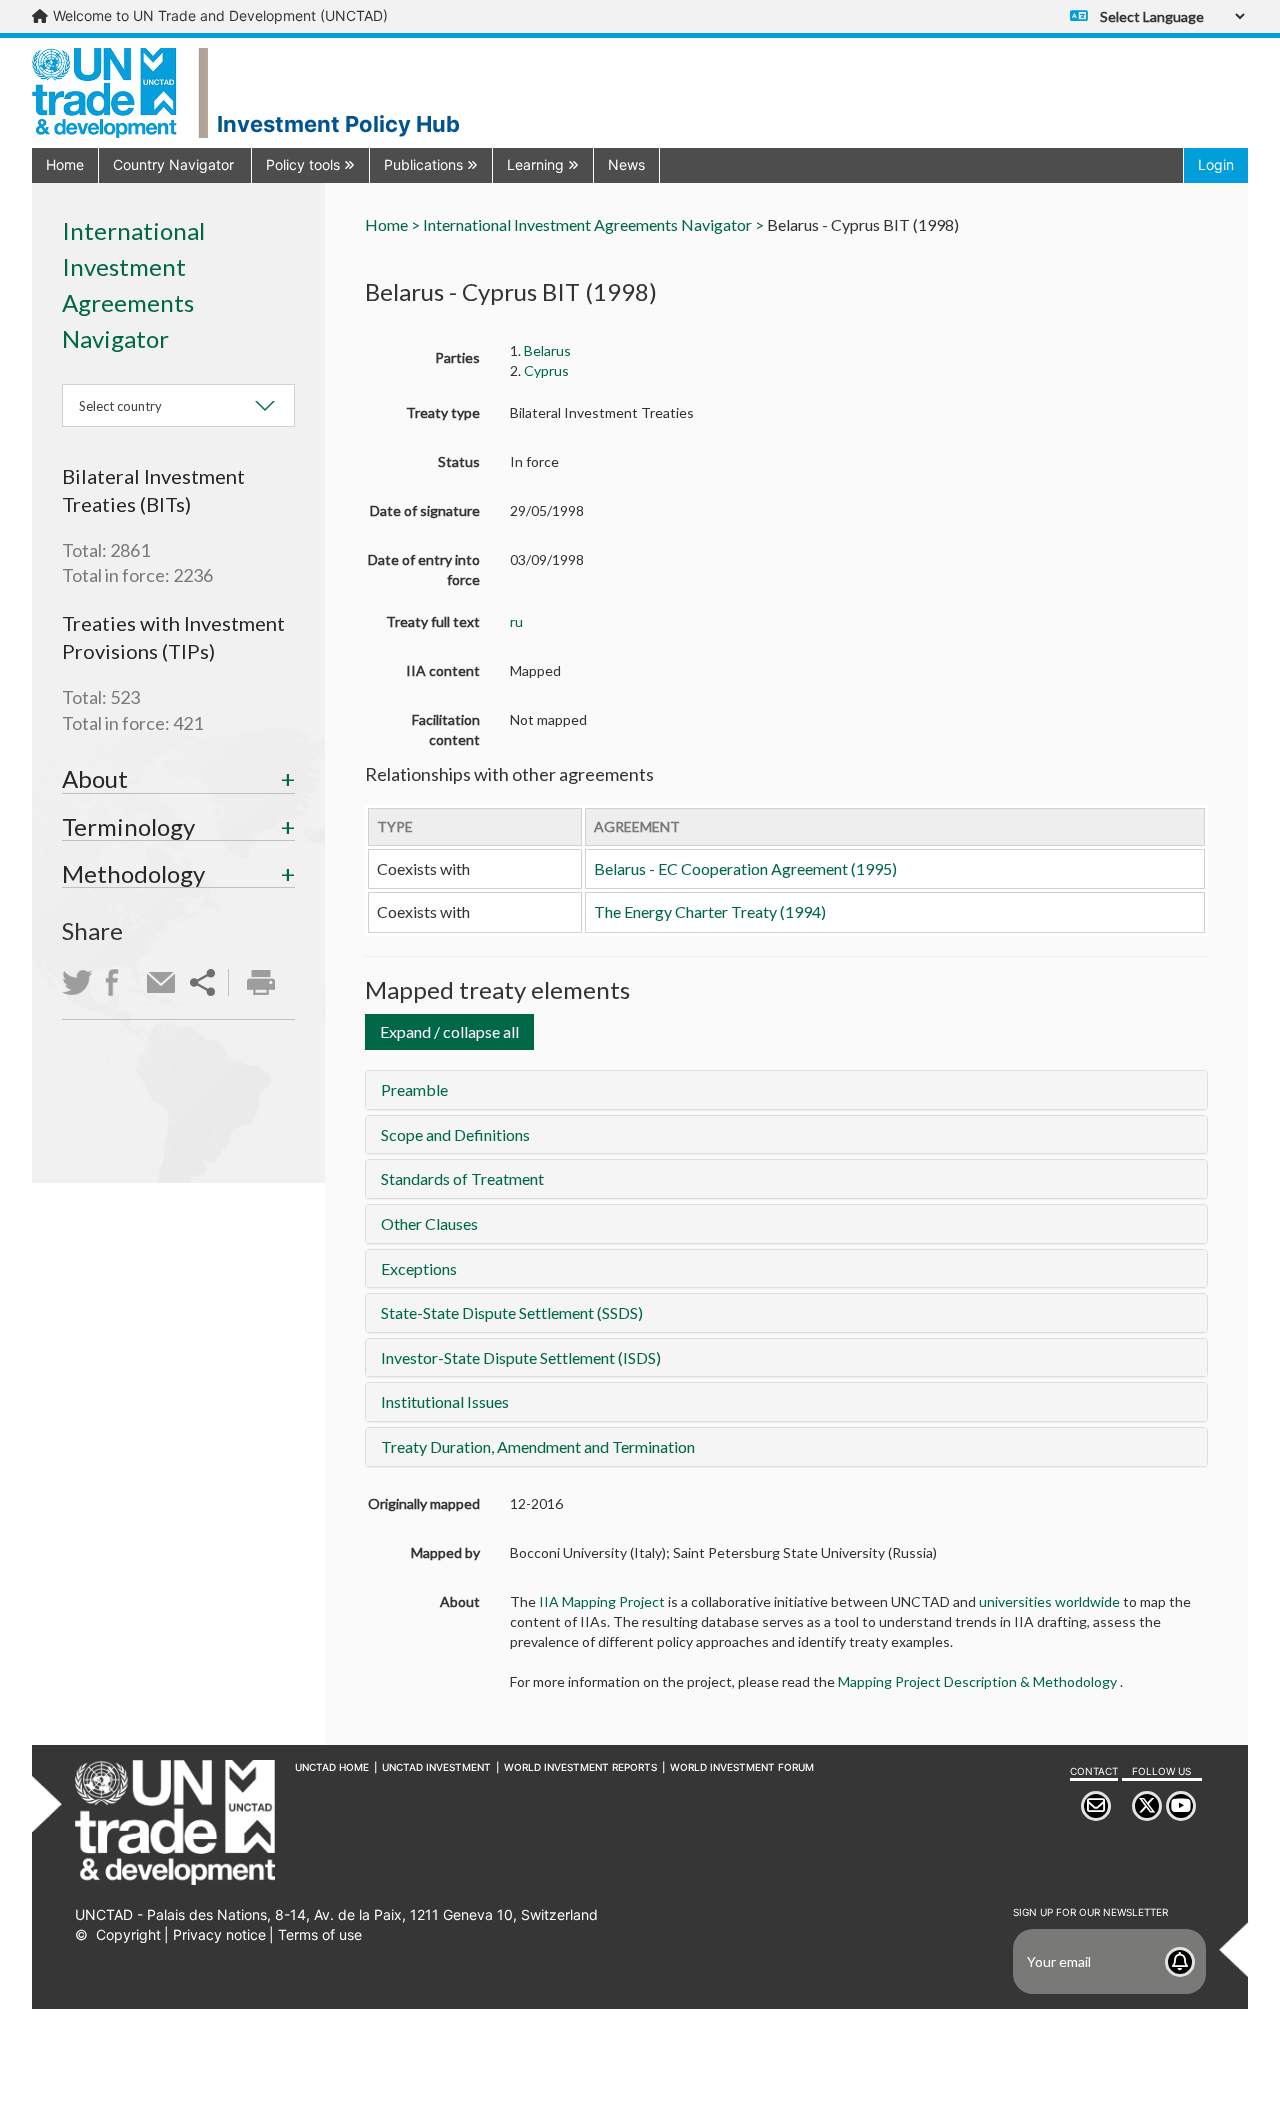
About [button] (95, 778)
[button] (175, 164)
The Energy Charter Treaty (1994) (710, 911)
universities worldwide (1051, 1601)
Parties (457, 357)
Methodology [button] (133, 873)
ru (516, 621)
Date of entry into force (424, 569)
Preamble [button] (414, 1089)
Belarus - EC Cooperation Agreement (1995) (745, 868)
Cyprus (546, 370)
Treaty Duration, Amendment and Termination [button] (538, 1446)
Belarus (547, 350)
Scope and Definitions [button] (455, 1134)
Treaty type (443, 412)
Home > (392, 224)
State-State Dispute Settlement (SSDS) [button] (512, 1312)
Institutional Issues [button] (445, 1401)
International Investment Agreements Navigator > (593, 224)
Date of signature (425, 510)
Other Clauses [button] (429, 1223)
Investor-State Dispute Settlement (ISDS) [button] (521, 1357)
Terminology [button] (128, 826)
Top (1236, 2064)
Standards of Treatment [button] (462, 1178)
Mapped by (445, 1552)
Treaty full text (433, 621)
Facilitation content (446, 729)
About (460, 1601)
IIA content (443, 670)
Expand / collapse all (449, 1031)
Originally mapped (424, 1503)
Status (459, 461)
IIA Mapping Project (602, 1601)
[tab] (178, 779)
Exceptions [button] (419, 1268)
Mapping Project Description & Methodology (979, 1681)
